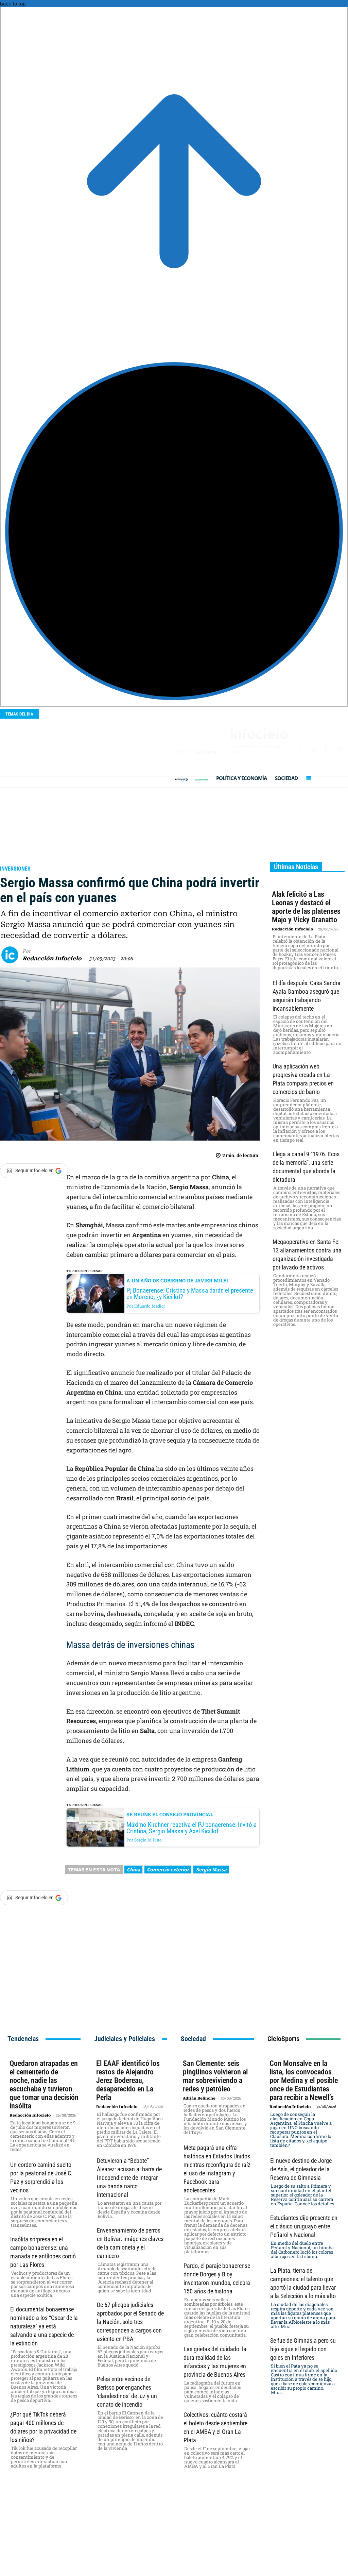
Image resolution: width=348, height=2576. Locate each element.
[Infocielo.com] (181, 780)
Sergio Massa (211, 1869)
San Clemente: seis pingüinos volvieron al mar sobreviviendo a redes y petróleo (215, 2076)
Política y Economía (32, 859)
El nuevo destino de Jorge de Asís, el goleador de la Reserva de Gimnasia (301, 2169)
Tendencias (23, 2039)
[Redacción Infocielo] (12, 955)
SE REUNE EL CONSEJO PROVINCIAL (170, 1814)
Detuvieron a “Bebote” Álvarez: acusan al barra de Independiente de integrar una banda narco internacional (129, 2178)
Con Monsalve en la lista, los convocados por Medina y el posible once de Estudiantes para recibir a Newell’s (304, 2080)
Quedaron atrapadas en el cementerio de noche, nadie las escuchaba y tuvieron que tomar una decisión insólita (44, 2085)
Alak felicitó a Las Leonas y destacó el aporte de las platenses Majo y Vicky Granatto (306, 907)
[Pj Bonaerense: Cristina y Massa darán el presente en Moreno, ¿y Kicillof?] (95, 1293)
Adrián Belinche (199, 2098)
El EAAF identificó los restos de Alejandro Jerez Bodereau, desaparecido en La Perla (128, 2080)
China (133, 1869)
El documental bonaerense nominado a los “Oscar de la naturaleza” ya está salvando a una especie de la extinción (44, 2326)
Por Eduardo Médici (146, 1306)
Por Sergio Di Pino (144, 1840)
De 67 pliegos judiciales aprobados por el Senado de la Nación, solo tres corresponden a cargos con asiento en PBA (130, 2322)
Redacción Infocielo (52, 958)
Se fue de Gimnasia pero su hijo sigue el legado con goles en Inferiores (303, 2349)
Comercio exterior (168, 1869)
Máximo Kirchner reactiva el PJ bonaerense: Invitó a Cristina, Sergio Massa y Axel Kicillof (192, 1828)
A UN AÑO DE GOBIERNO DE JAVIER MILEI (177, 1281)
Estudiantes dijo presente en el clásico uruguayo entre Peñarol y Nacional (304, 2226)
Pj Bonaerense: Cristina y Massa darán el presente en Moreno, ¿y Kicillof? (190, 1294)
